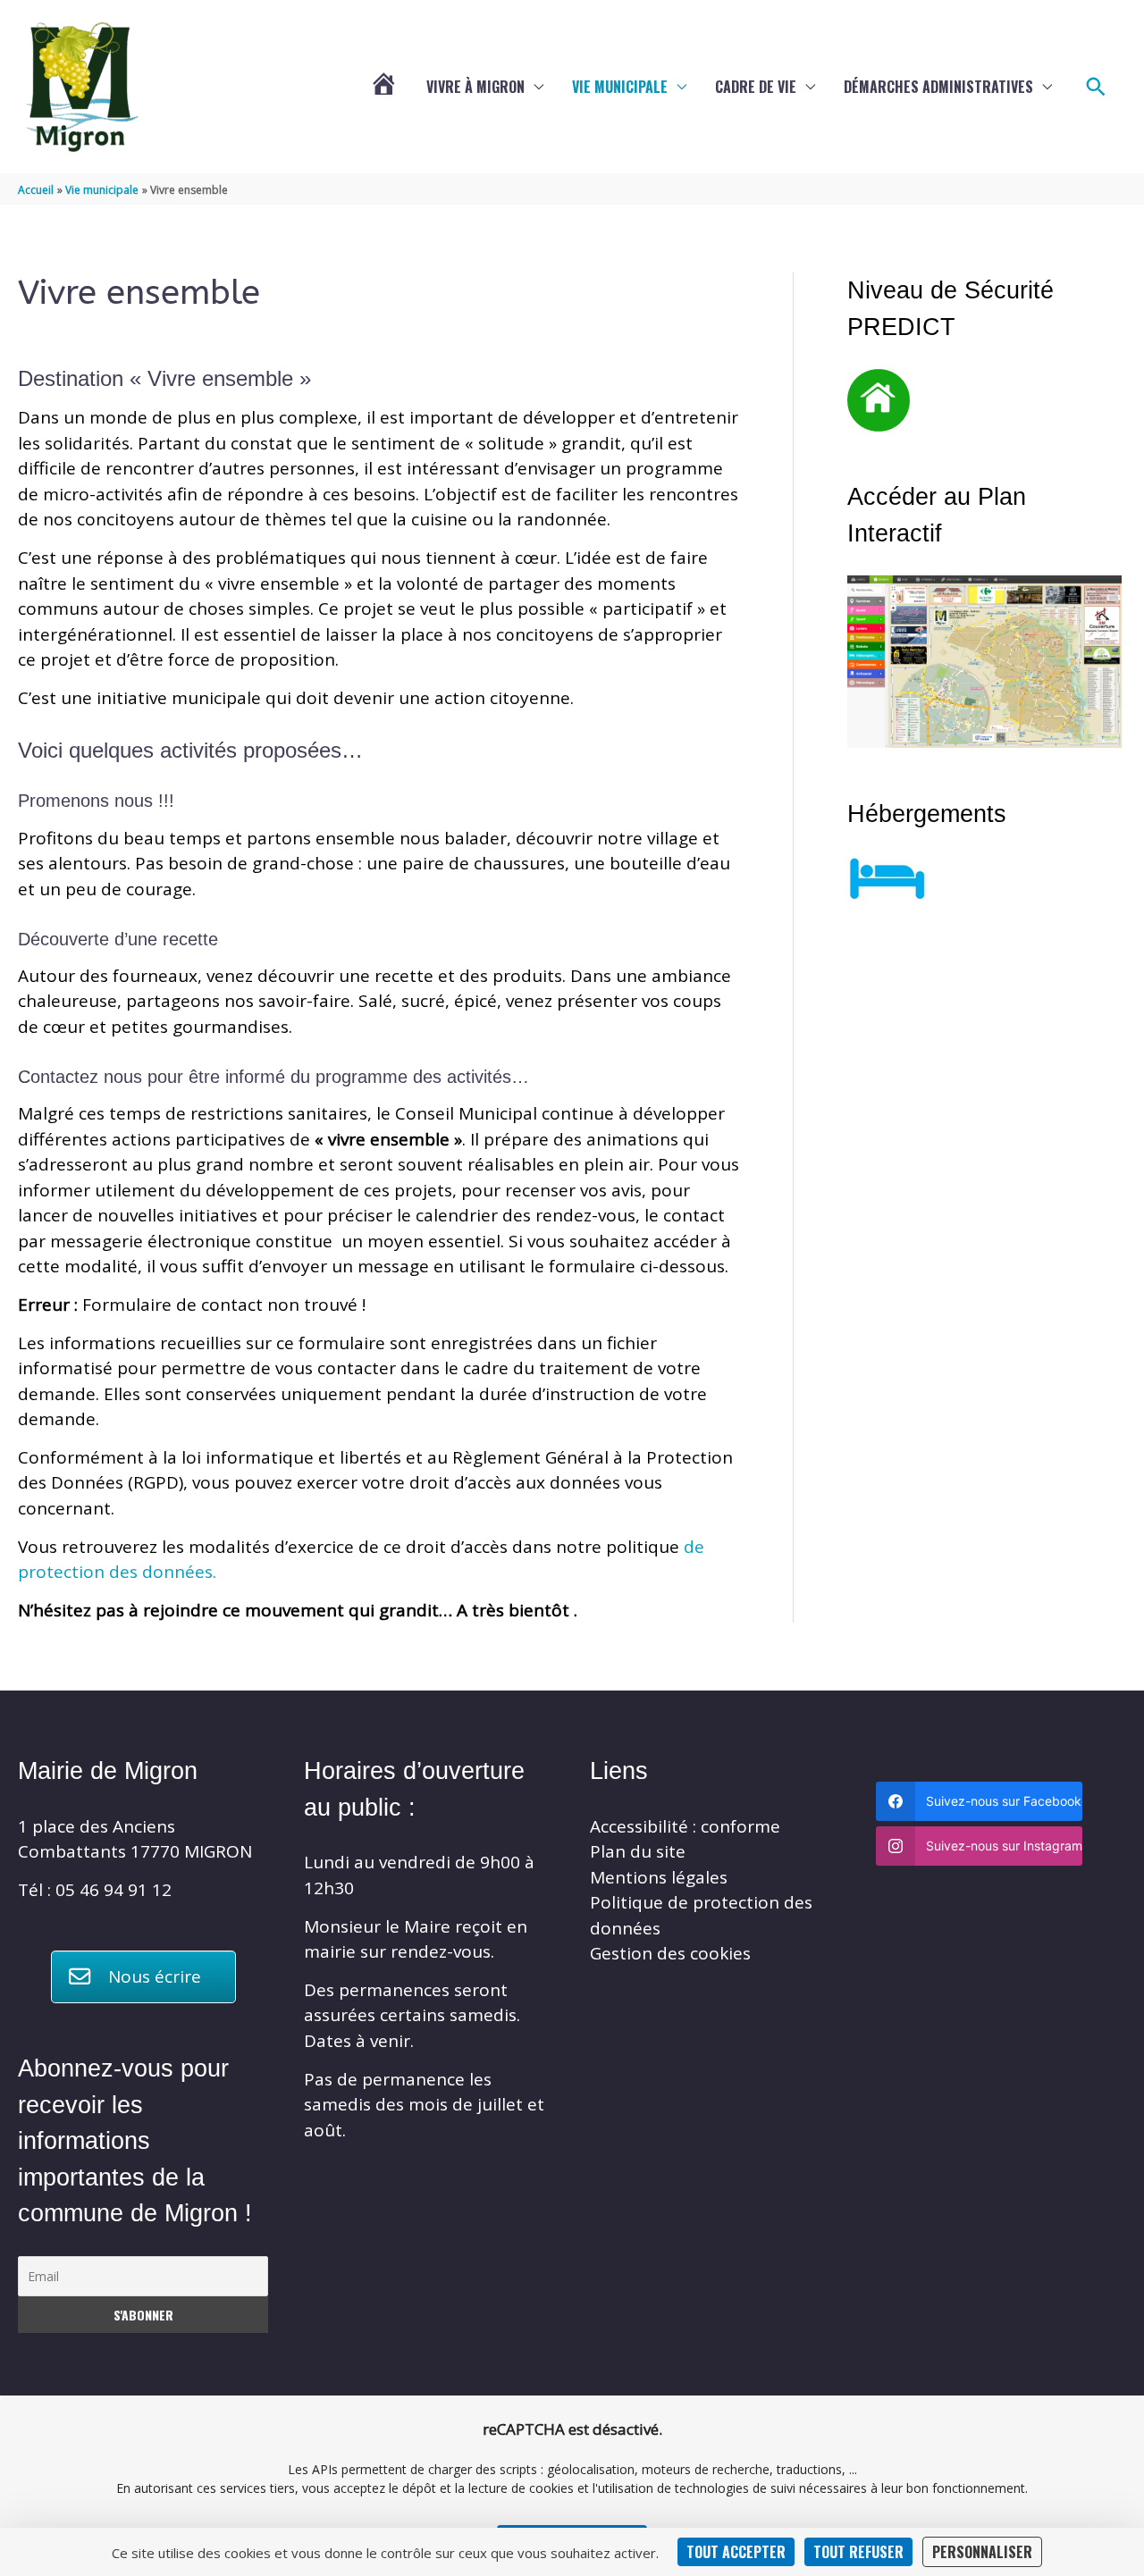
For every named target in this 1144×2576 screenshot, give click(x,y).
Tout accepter (736, 2552)
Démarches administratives (938, 87)
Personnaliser (982, 2552)
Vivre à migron (475, 87)
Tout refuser (858, 2552)
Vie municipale (620, 87)
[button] (1096, 87)
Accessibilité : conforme (685, 1826)
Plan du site (638, 1851)
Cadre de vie (756, 87)
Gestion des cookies (670, 1953)
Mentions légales (659, 1877)
